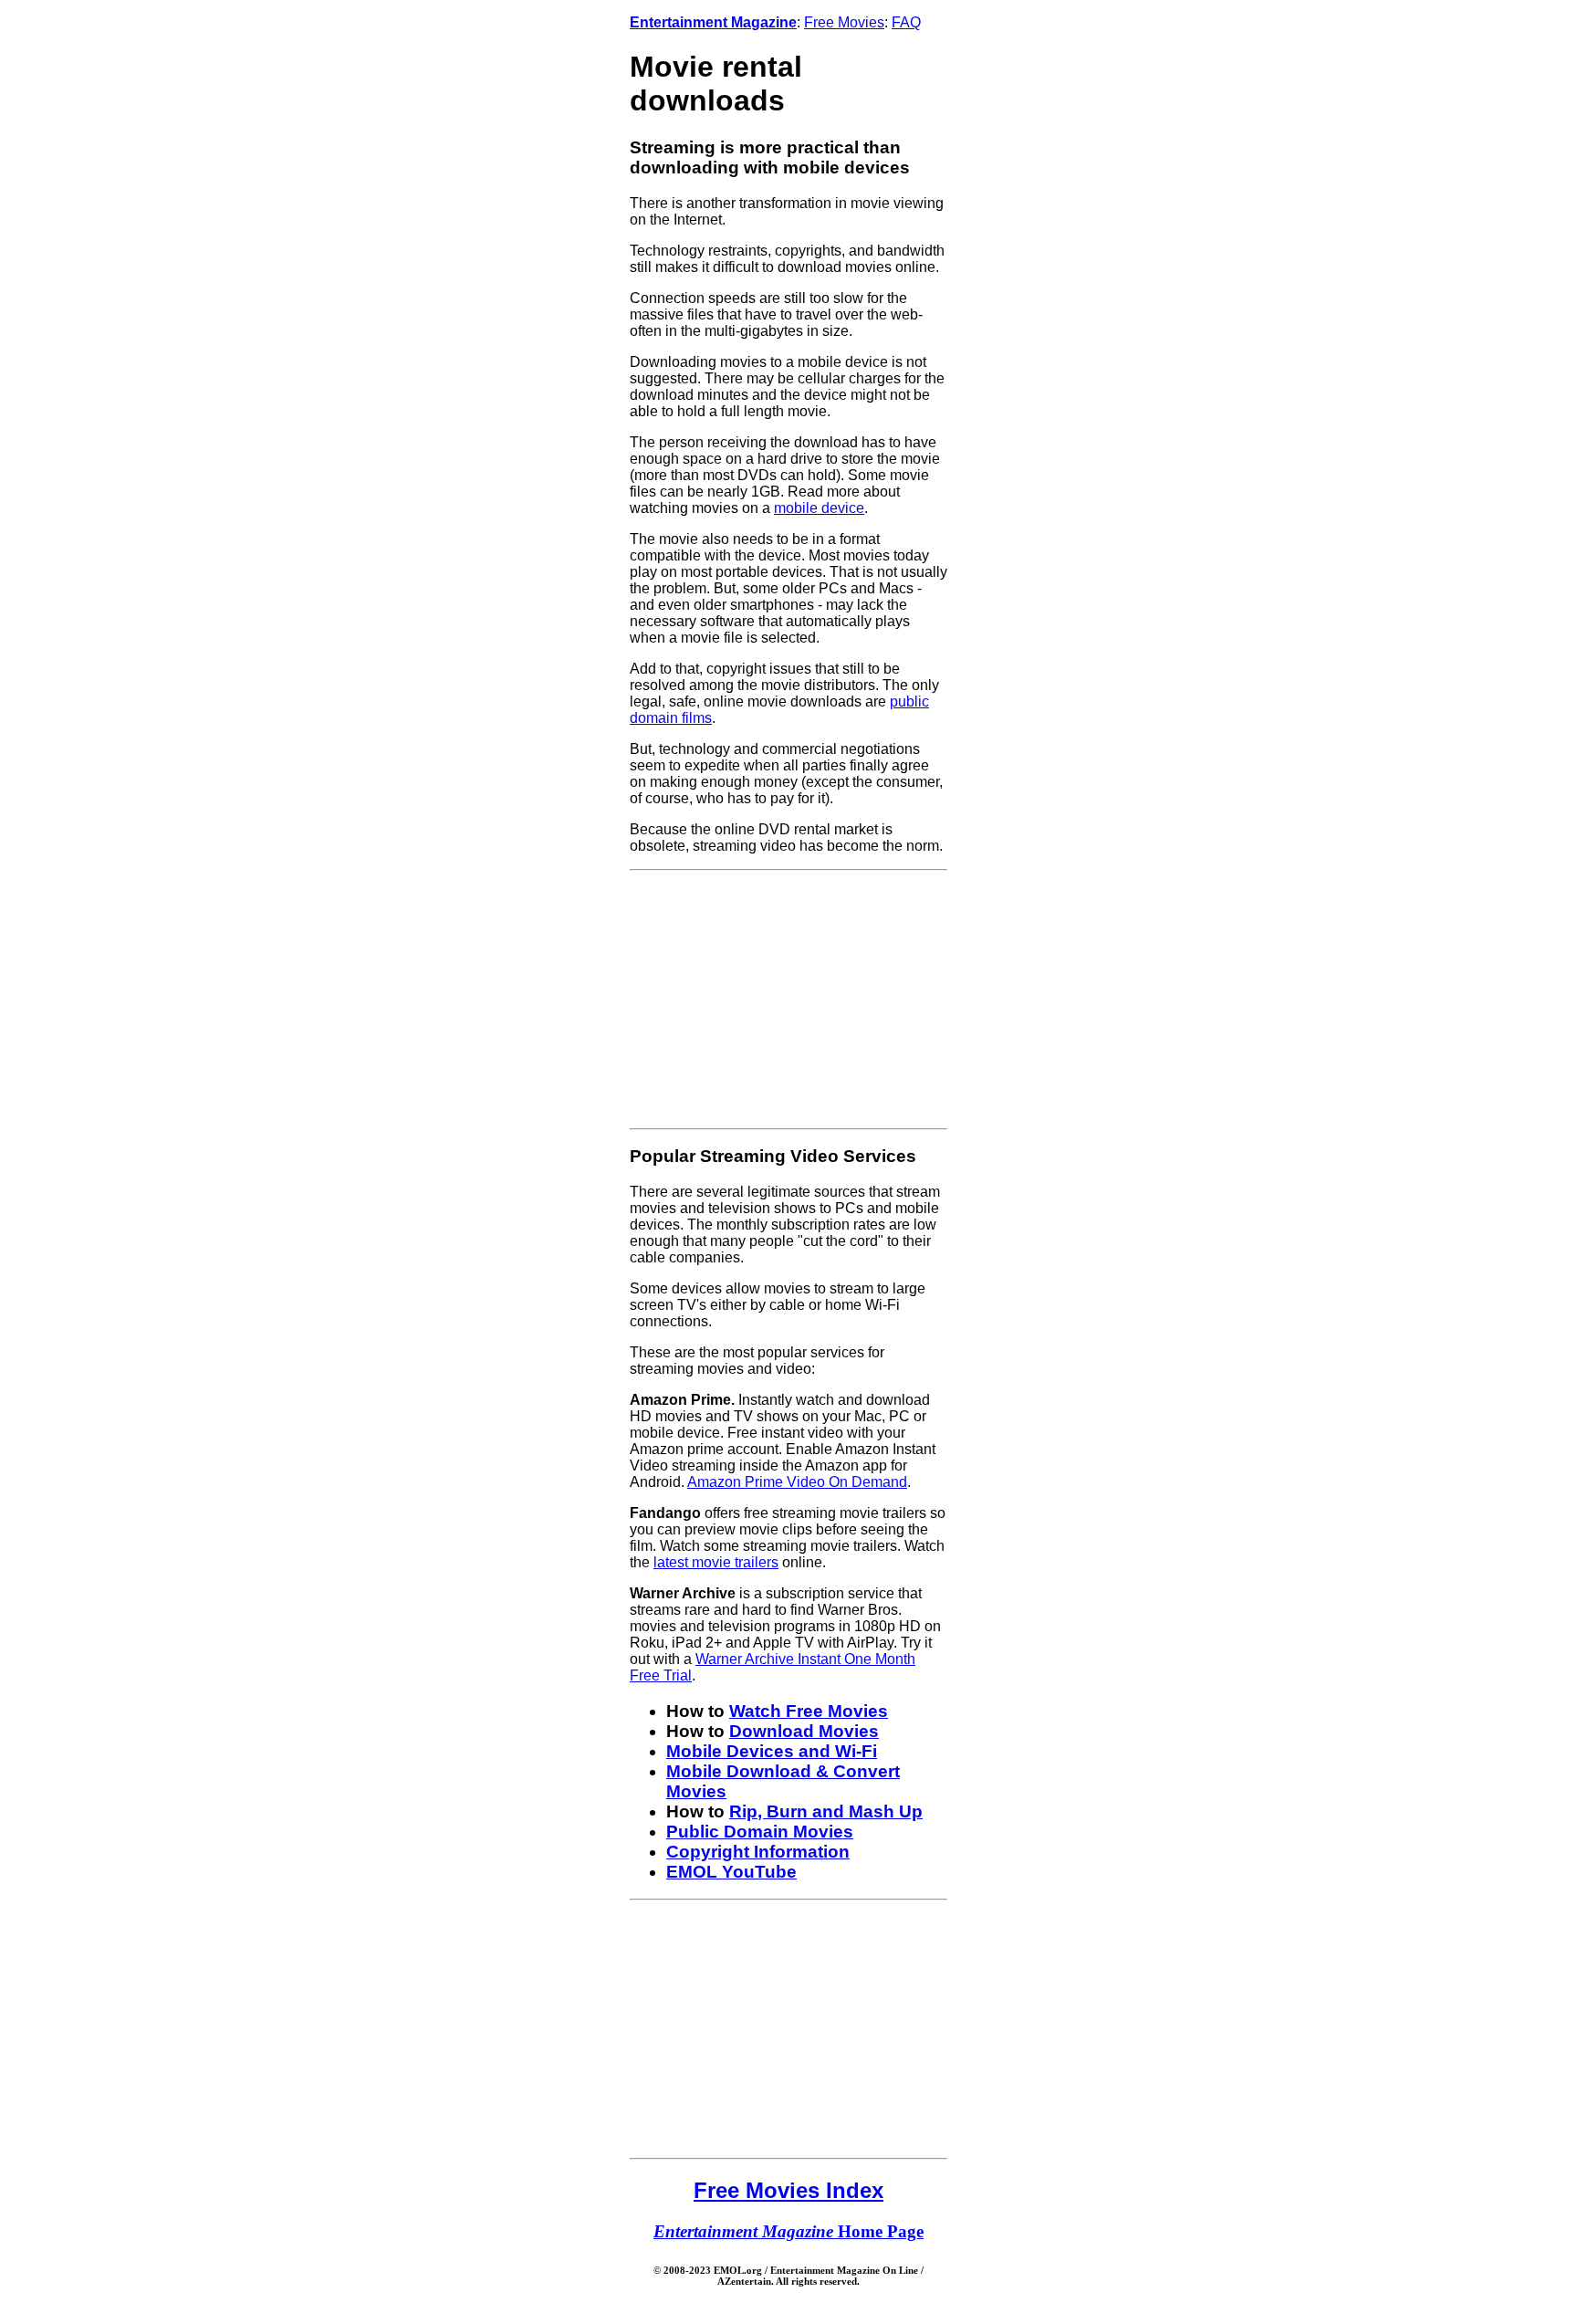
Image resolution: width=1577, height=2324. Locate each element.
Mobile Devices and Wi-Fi (772, 1751)
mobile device (819, 508)
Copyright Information (758, 1852)
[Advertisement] (788, 1000)
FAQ (906, 22)
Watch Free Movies (809, 1711)
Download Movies (804, 1731)
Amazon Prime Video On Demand (797, 1482)
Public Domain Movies (760, 1832)
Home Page (788, 2231)
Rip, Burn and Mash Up (826, 1811)
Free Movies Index (788, 2190)
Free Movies (844, 22)
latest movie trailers (716, 1562)
